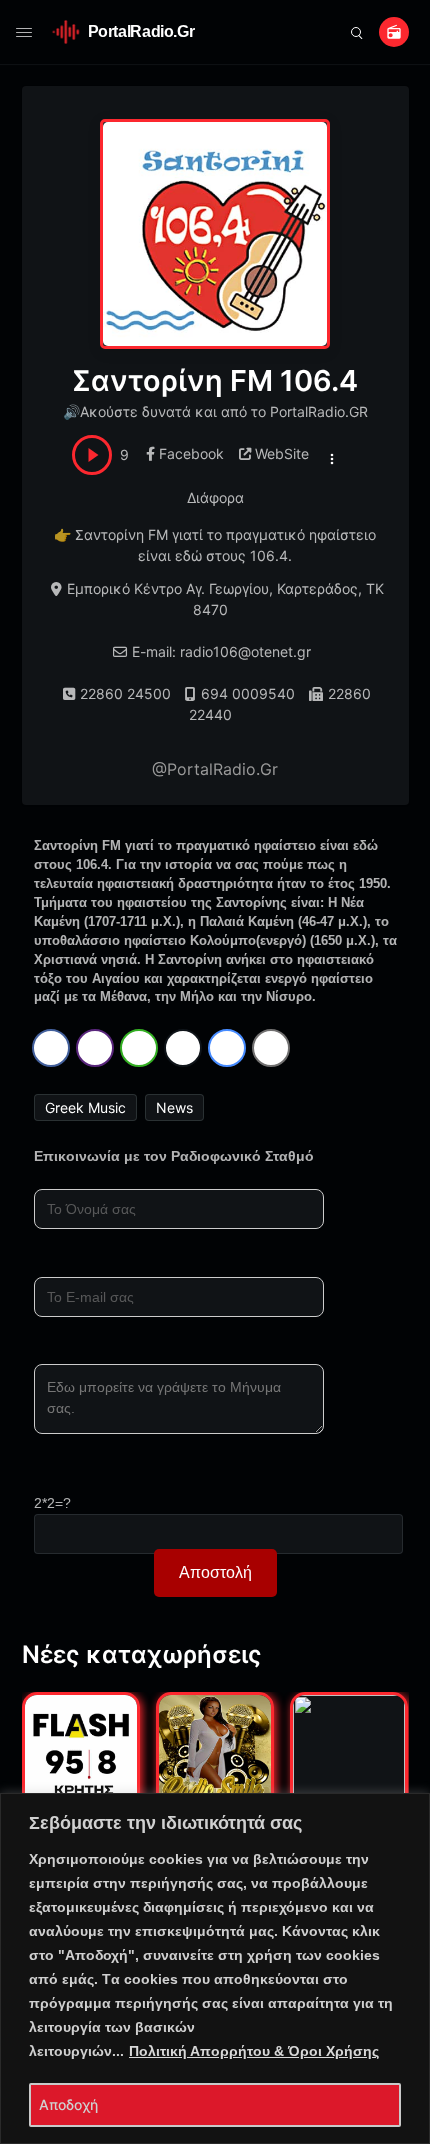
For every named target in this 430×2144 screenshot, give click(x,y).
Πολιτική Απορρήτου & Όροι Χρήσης (254, 2051)
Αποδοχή (68, 2104)
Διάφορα (215, 497)
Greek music (85, 1107)
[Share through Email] (271, 1048)
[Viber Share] (95, 1048)
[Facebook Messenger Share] (227, 1048)
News (174, 1107)
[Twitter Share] (183, 1048)
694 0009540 (248, 693)
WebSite (282, 453)
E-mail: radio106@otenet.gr (221, 651)
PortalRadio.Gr (141, 31)
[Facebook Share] (51, 1048)
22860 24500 (125, 693)
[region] (215, 1968)
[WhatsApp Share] (139, 1048)
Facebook (191, 453)
